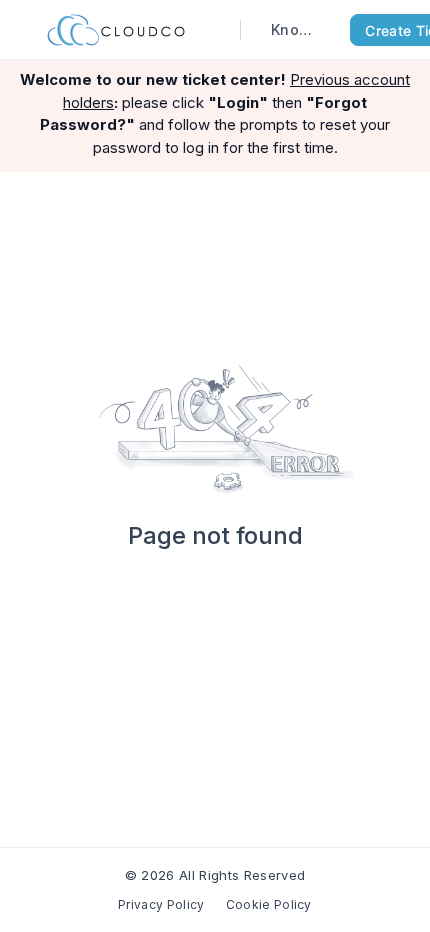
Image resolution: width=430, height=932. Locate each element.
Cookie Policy (269, 904)
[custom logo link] (116, 30)
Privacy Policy (161, 904)
